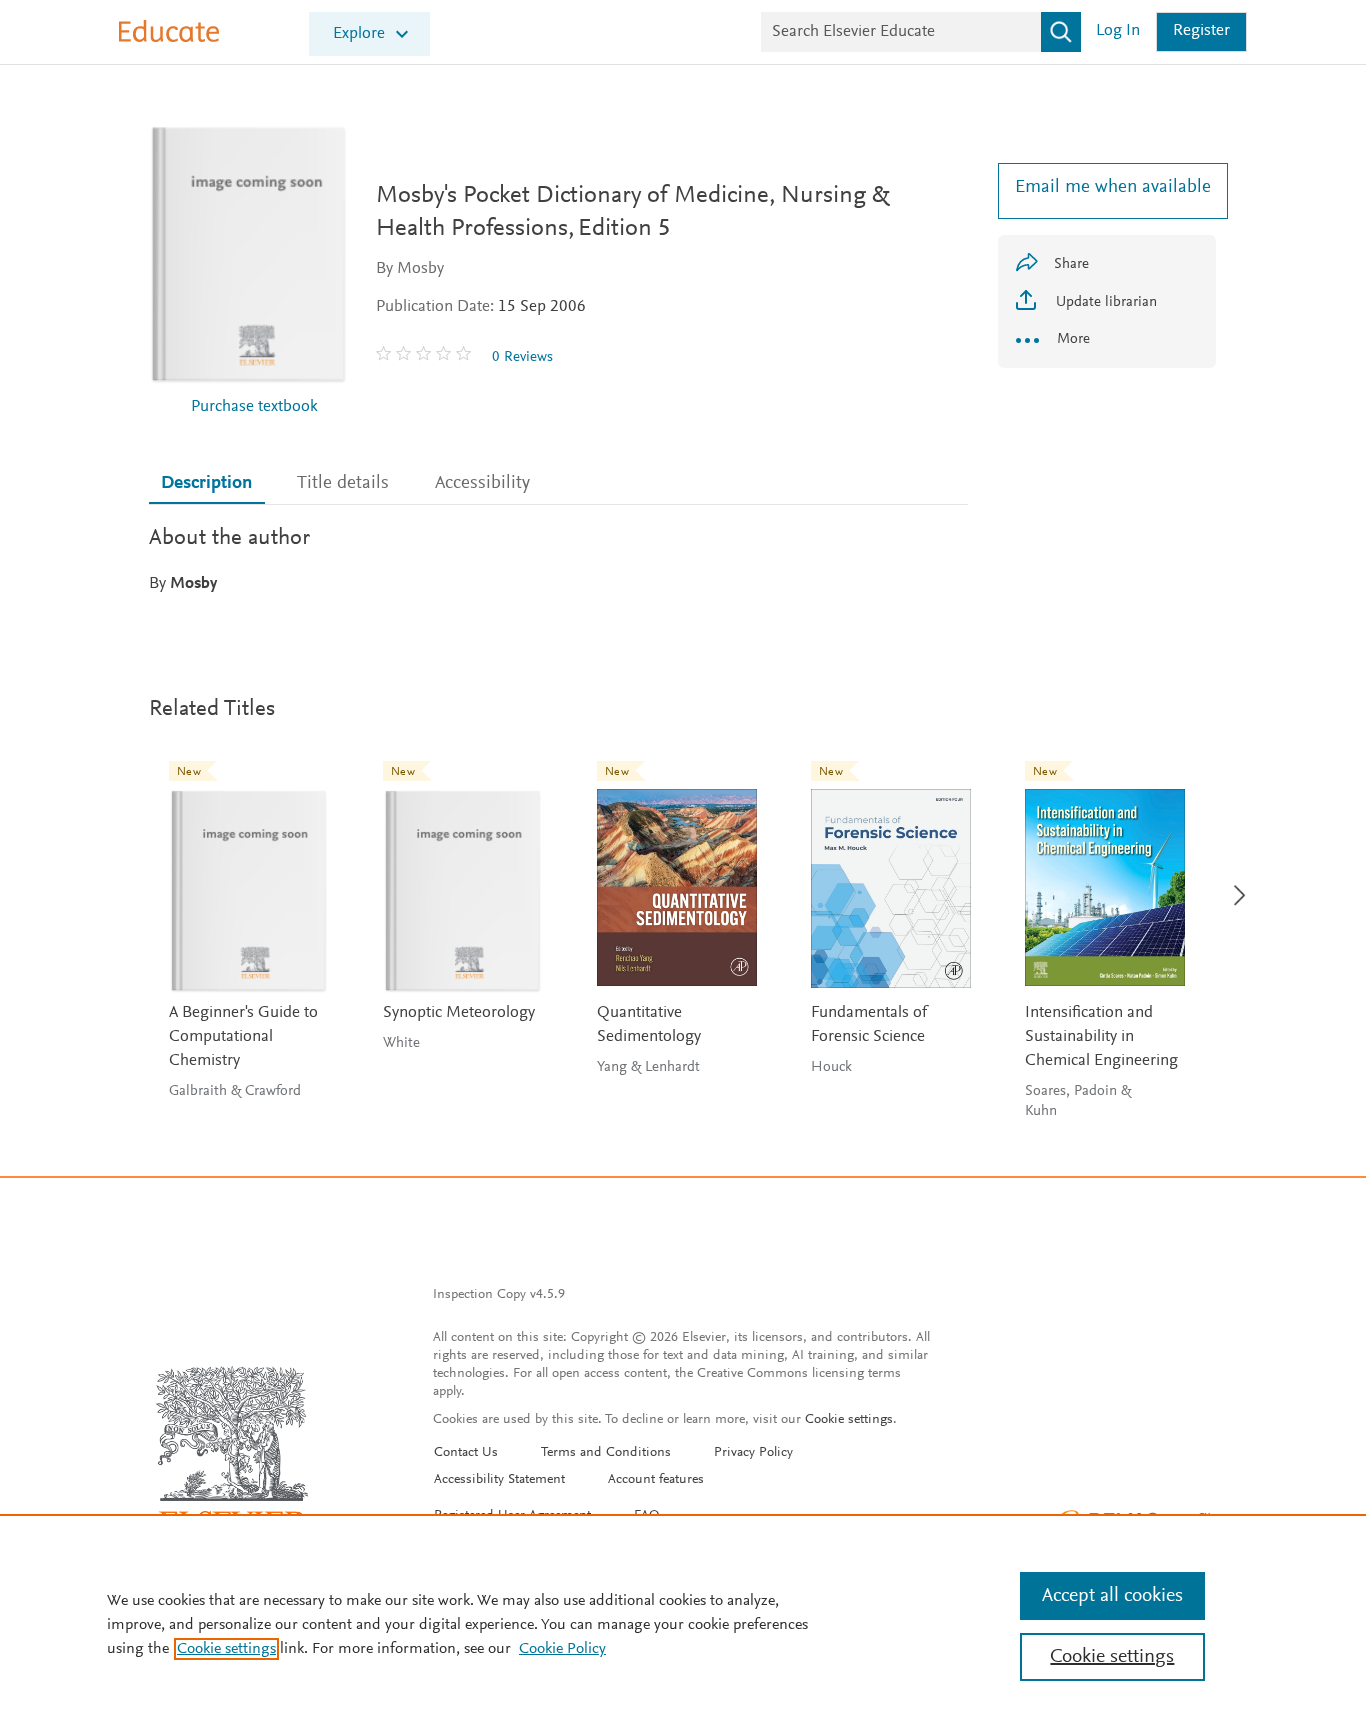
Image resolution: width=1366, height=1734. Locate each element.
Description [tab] (206, 483)
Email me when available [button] (1107, 187)
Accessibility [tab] (482, 483)
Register (1201, 31)
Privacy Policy (753, 1453)
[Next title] (1233, 883)
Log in (1118, 31)
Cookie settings (849, 1420)
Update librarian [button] (1104, 302)
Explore (359, 34)
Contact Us (466, 1453)
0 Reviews (522, 357)
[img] (426, 357)
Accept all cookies (1112, 1596)
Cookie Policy (562, 1649)
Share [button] (1071, 264)
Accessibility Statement (499, 1480)
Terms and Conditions (606, 1453)
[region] (683, 1624)
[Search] (1061, 32)
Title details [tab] (343, 483)
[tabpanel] (558, 559)
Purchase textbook (254, 407)
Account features (656, 1480)
